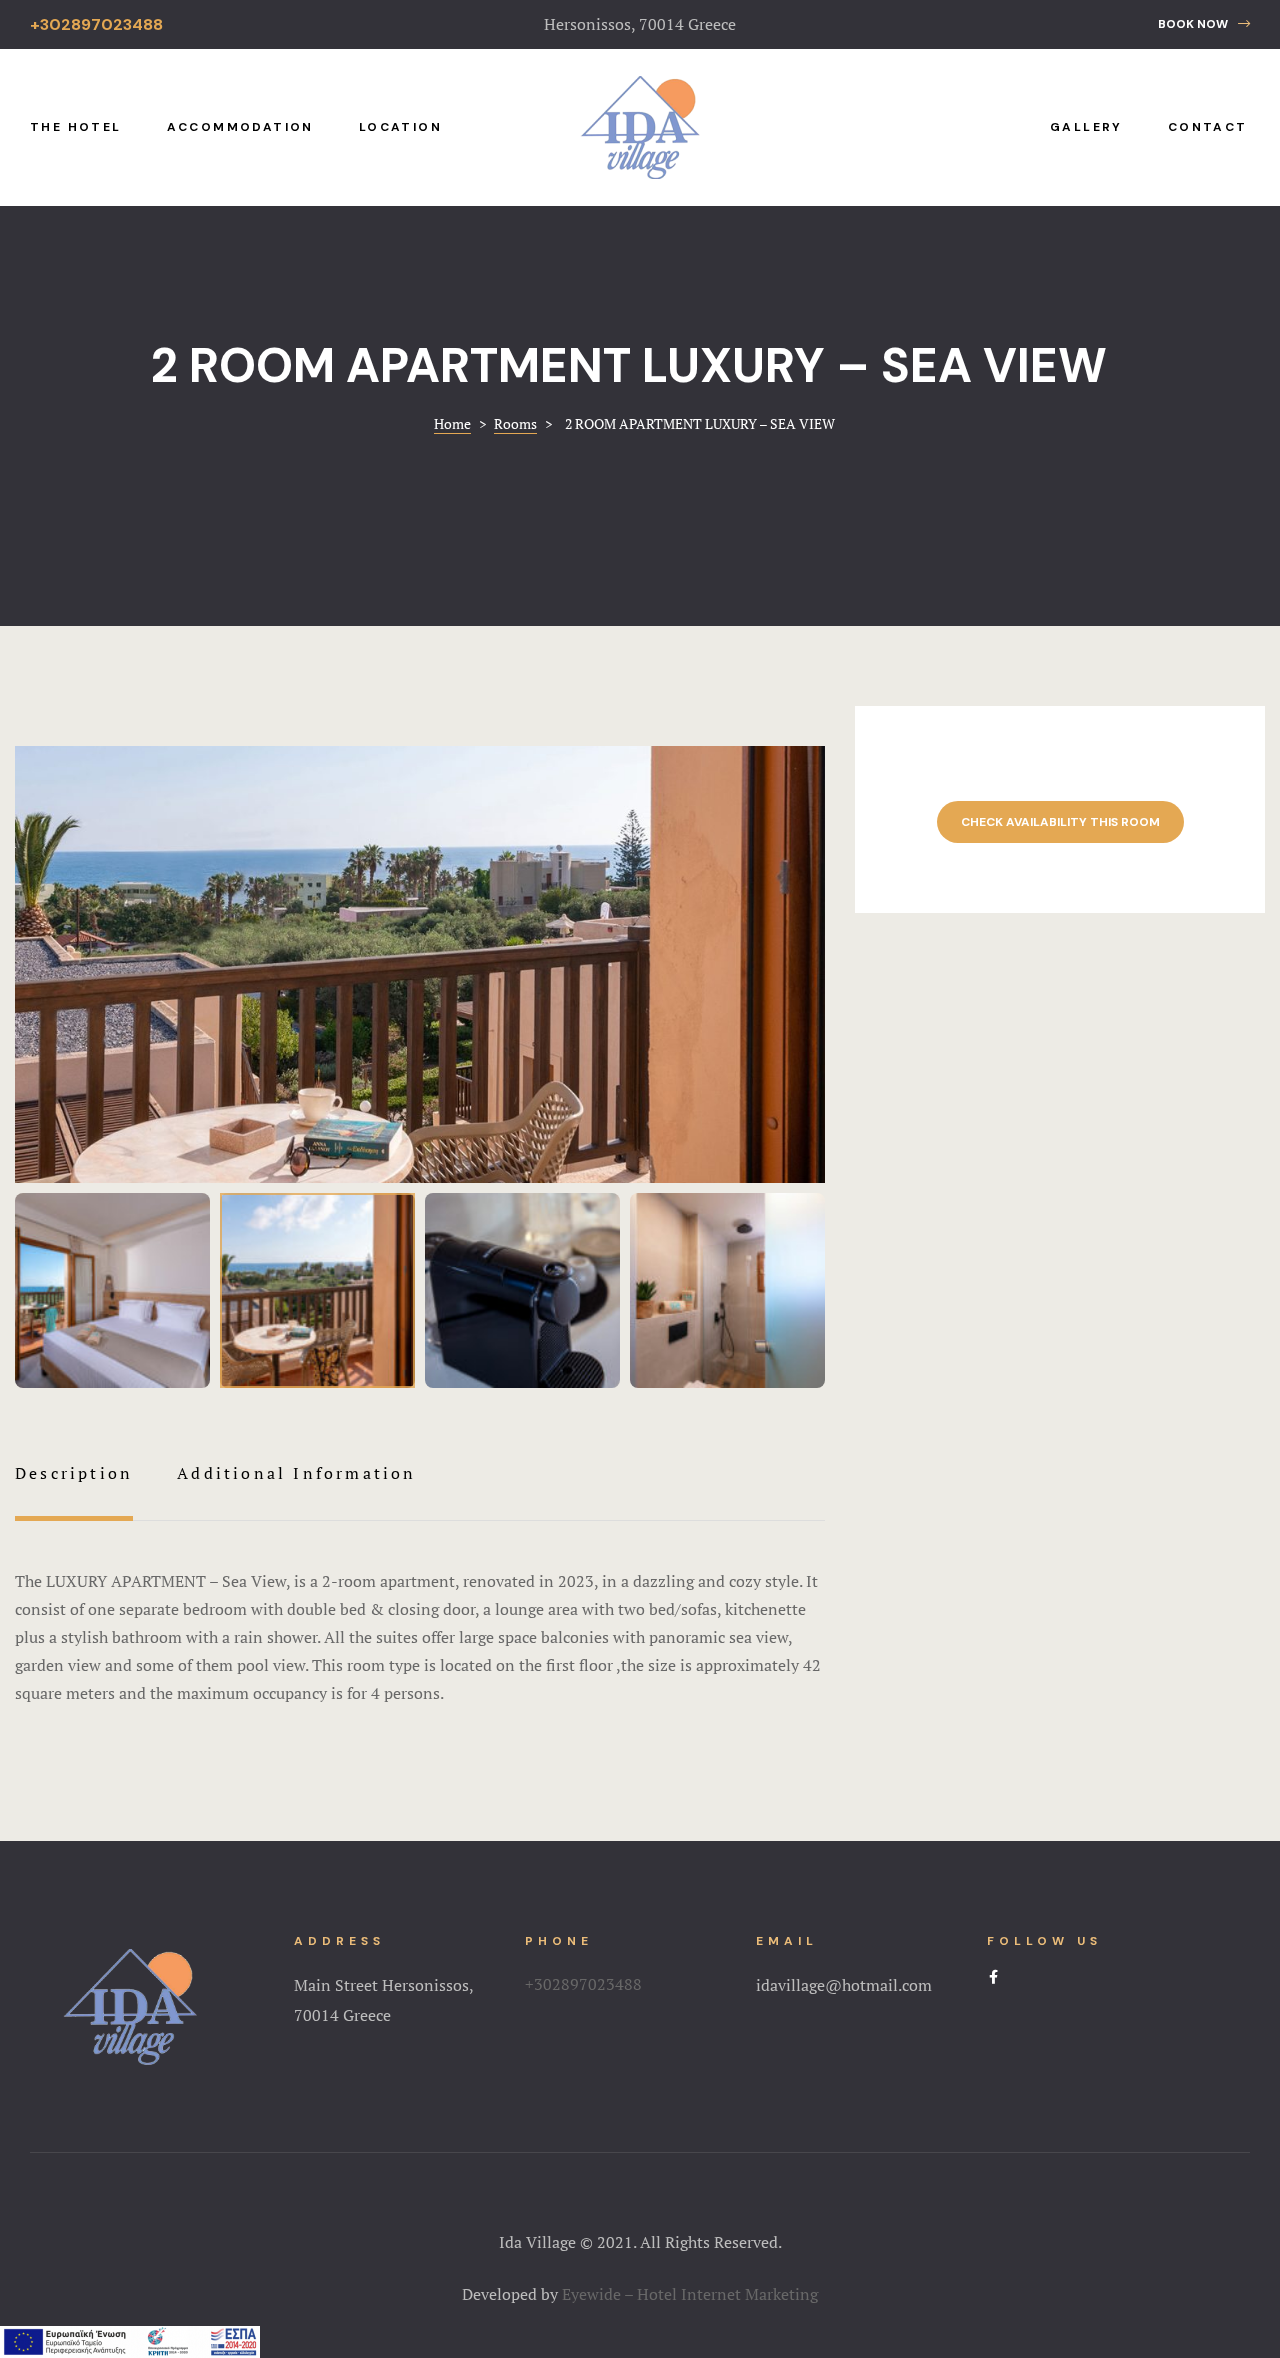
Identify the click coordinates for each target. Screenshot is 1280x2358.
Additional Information (296, 1473)
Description (74, 1473)
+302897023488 (583, 1984)
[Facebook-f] (994, 1977)
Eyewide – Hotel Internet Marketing (690, 2294)
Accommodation (240, 127)
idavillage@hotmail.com (844, 1985)
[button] (1204, 24)
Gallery (1086, 127)
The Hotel (76, 127)
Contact (1208, 127)
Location (400, 127)
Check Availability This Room (1060, 822)
